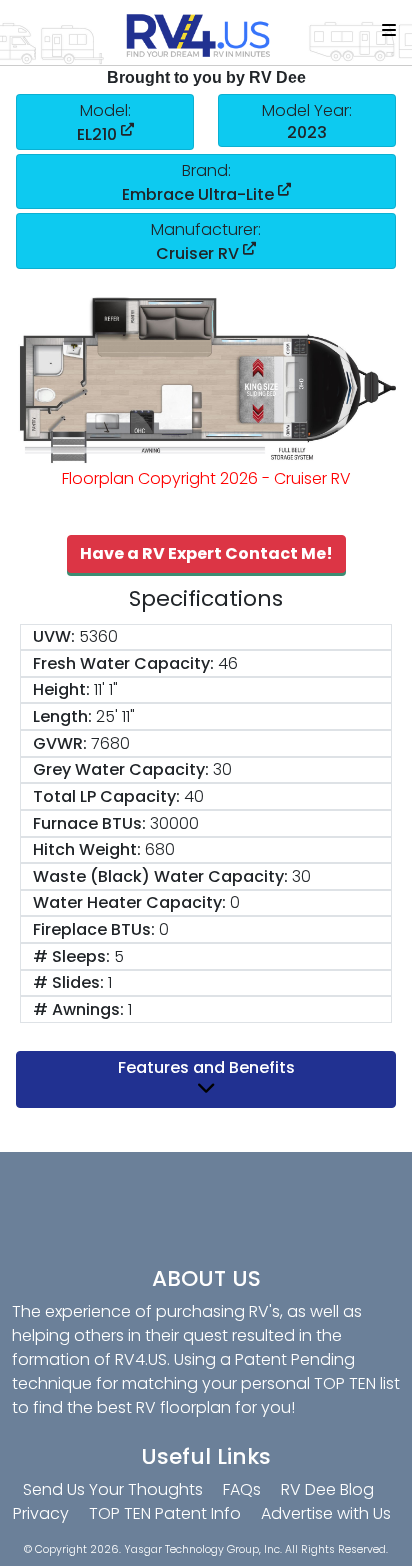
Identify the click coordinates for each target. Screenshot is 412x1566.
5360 (98, 636)
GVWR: (60, 743)
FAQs (242, 1489)
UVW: (54, 636)
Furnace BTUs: (89, 823)
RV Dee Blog (327, 1489)
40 (194, 796)
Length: (62, 716)
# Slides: (68, 982)
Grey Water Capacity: (121, 769)
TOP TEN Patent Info (165, 1513)
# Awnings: (78, 1009)
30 (222, 769)
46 (228, 663)
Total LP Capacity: (106, 796)
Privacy (41, 1513)
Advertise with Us (326, 1513)
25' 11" (115, 716)
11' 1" (106, 689)
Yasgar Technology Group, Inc (202, 1549)
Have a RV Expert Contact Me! (206, 553)
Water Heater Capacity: (129, 902)
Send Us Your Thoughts (113, 1489)
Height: (61, 689)
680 (160, 849)
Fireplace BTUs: (94, 929)
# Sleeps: (71, 956)
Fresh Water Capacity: (123, 663)
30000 (174, 823)
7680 (110, 743)
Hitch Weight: (87, 849)
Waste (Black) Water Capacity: (160, 876)
